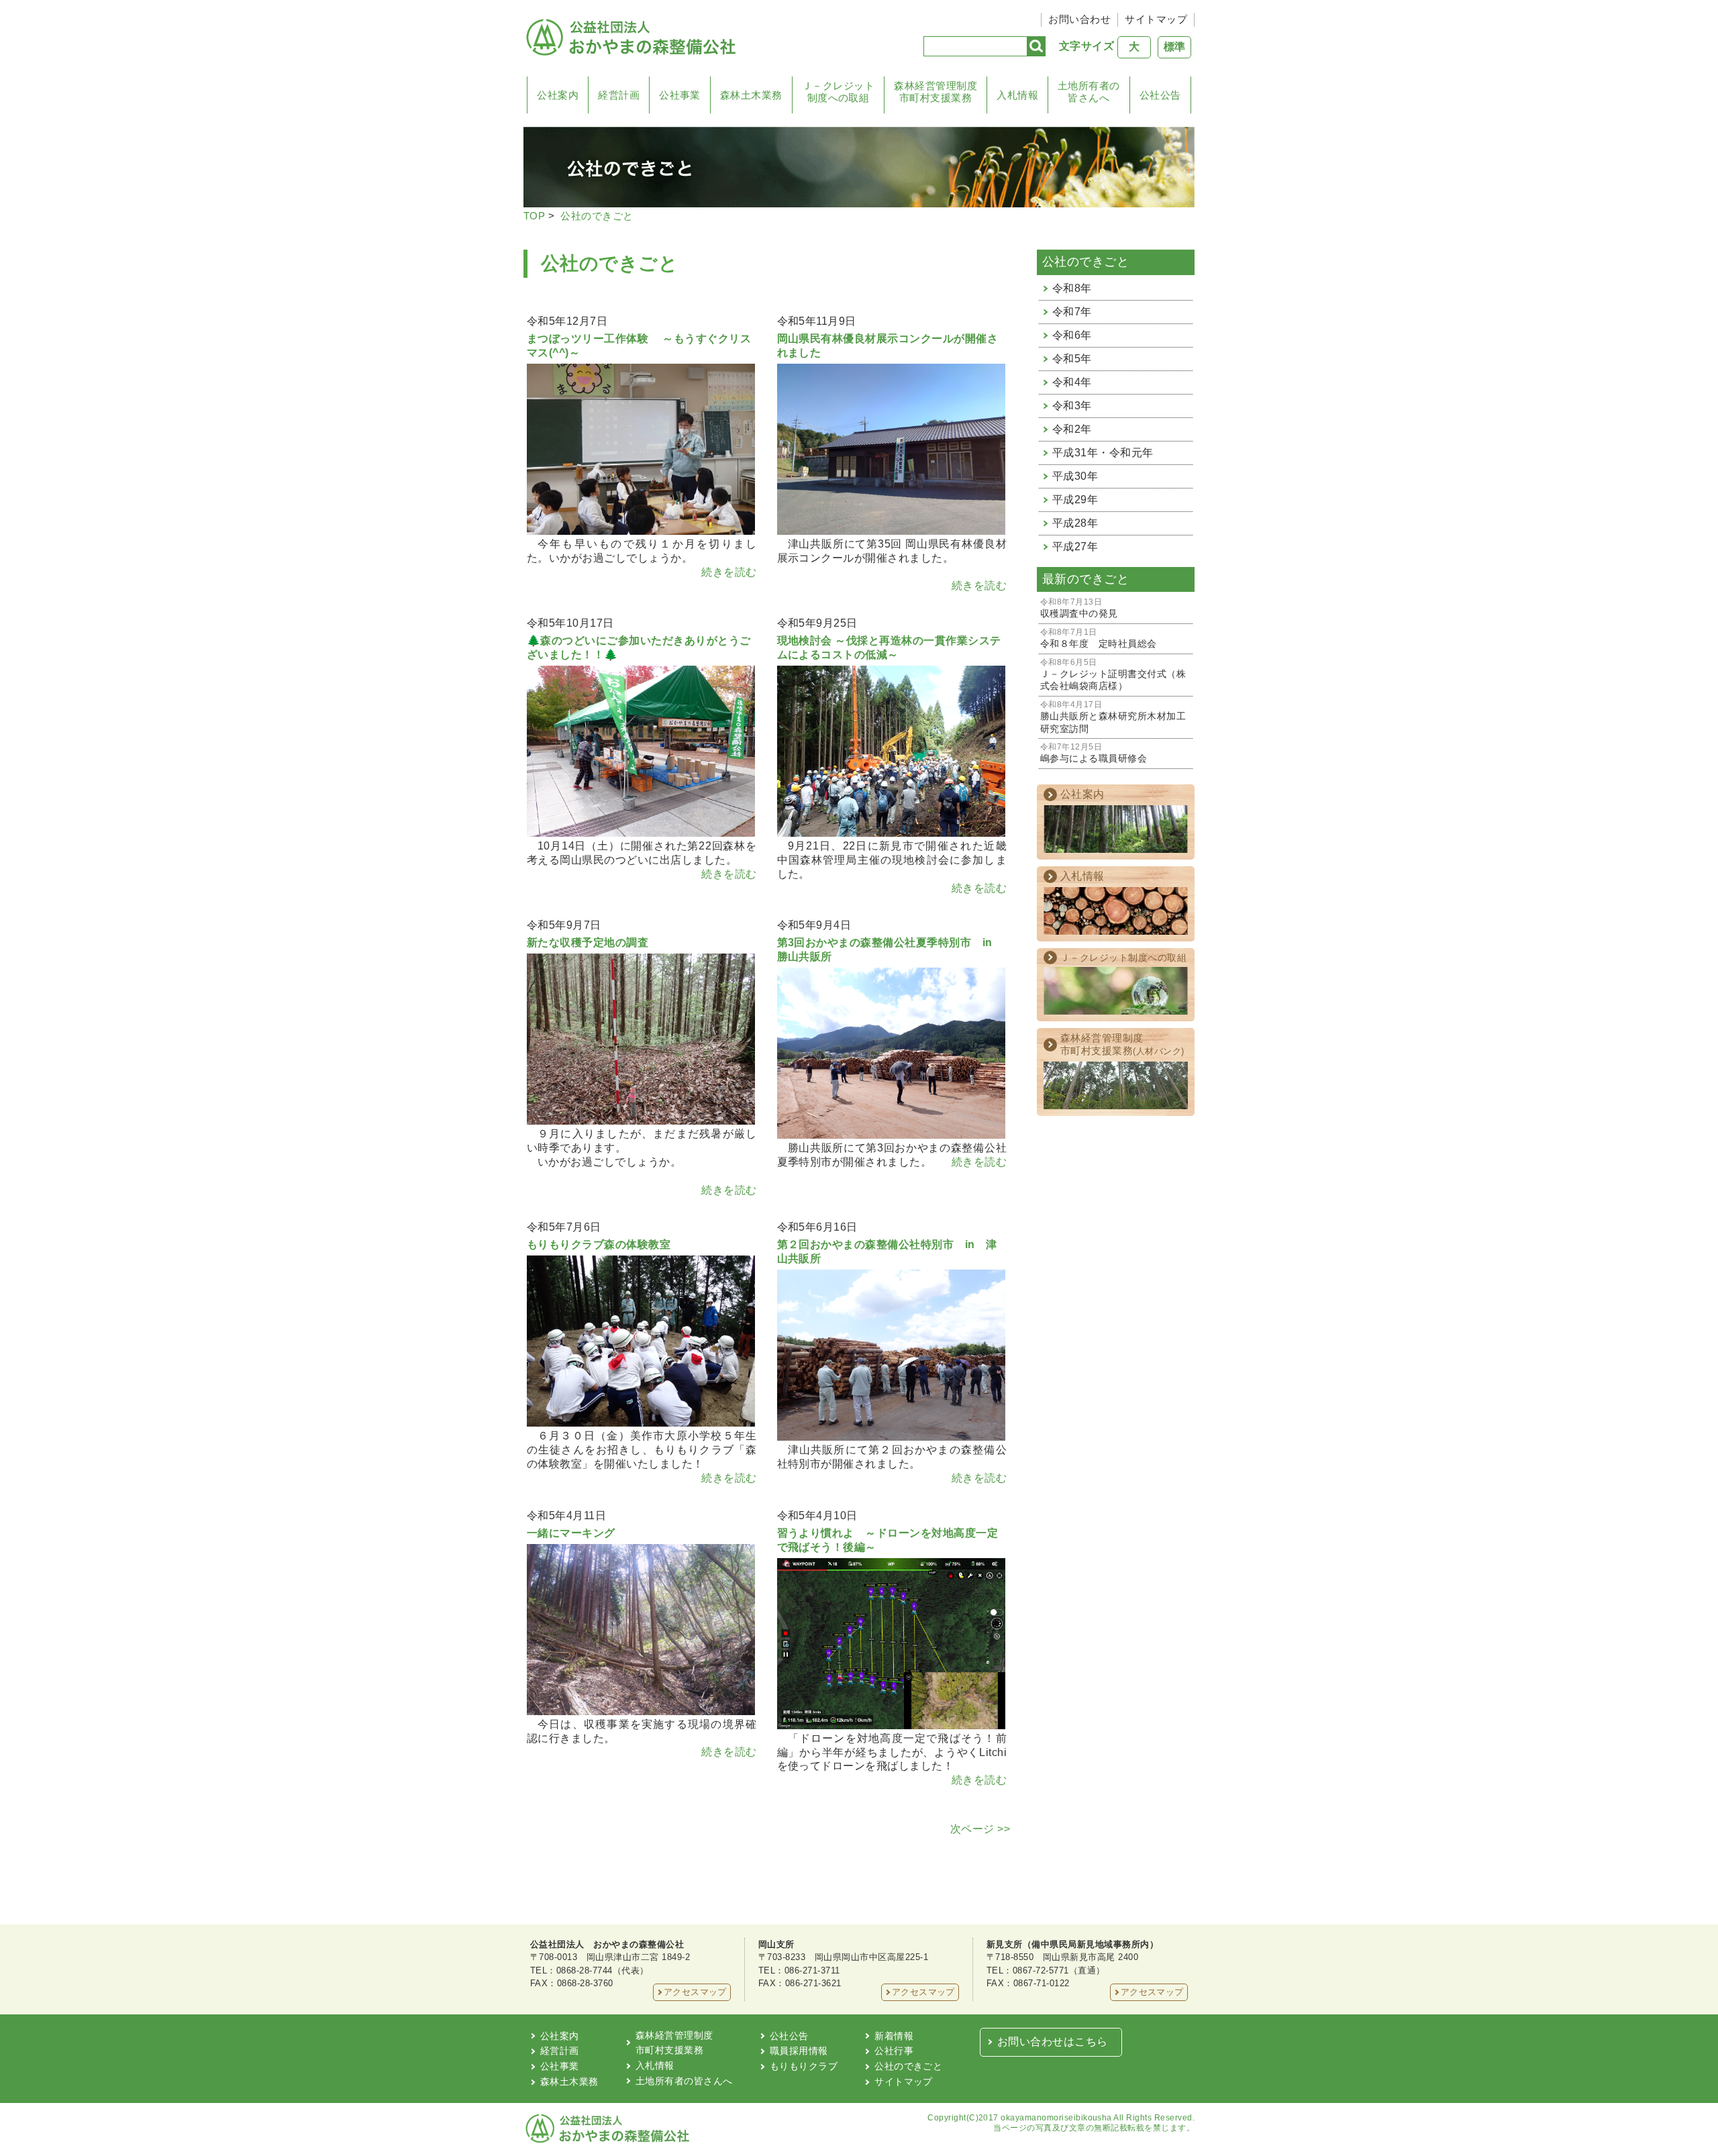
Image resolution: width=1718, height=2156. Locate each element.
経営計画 (619, 95)
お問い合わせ (1079, 19)
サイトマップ (1156, 19)
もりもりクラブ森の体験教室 (599, 1244)
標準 (1174, 47)
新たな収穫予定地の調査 (588, 942)
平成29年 (1075, 500)
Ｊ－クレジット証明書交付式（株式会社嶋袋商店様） (1113, 675)
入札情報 (1017, 95)
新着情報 (894, 2036)
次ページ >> (980, 1829)
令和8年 (1072, 288)
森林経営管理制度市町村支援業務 (936, 92)
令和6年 (1072, 335)
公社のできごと (597, 216)
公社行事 (894, 2051)
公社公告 (1160, 95)
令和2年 (1072, 429)
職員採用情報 (799, 2051)
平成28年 (1075, 523)
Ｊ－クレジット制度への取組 (838, 92)
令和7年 (1072, 312)
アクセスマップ (695, 1992)
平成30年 (1075, 476)
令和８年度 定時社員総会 (1099, 638)
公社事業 (680, 95)
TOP (534, 216)
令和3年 (1072, 406)
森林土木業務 (751, 95)
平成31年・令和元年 (1103, 453)
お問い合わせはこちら (1053, 2042)
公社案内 (558, 95)
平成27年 (1075, 547)
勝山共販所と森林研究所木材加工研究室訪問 (1113, 717)
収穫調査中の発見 (1079, 608)
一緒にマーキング (571, 1533)
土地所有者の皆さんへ (1089, 92)
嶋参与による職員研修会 (1094, 753)
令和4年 (1072, 382)
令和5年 (1072, 359)
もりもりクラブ (804, 2066)
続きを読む (729, 572)
